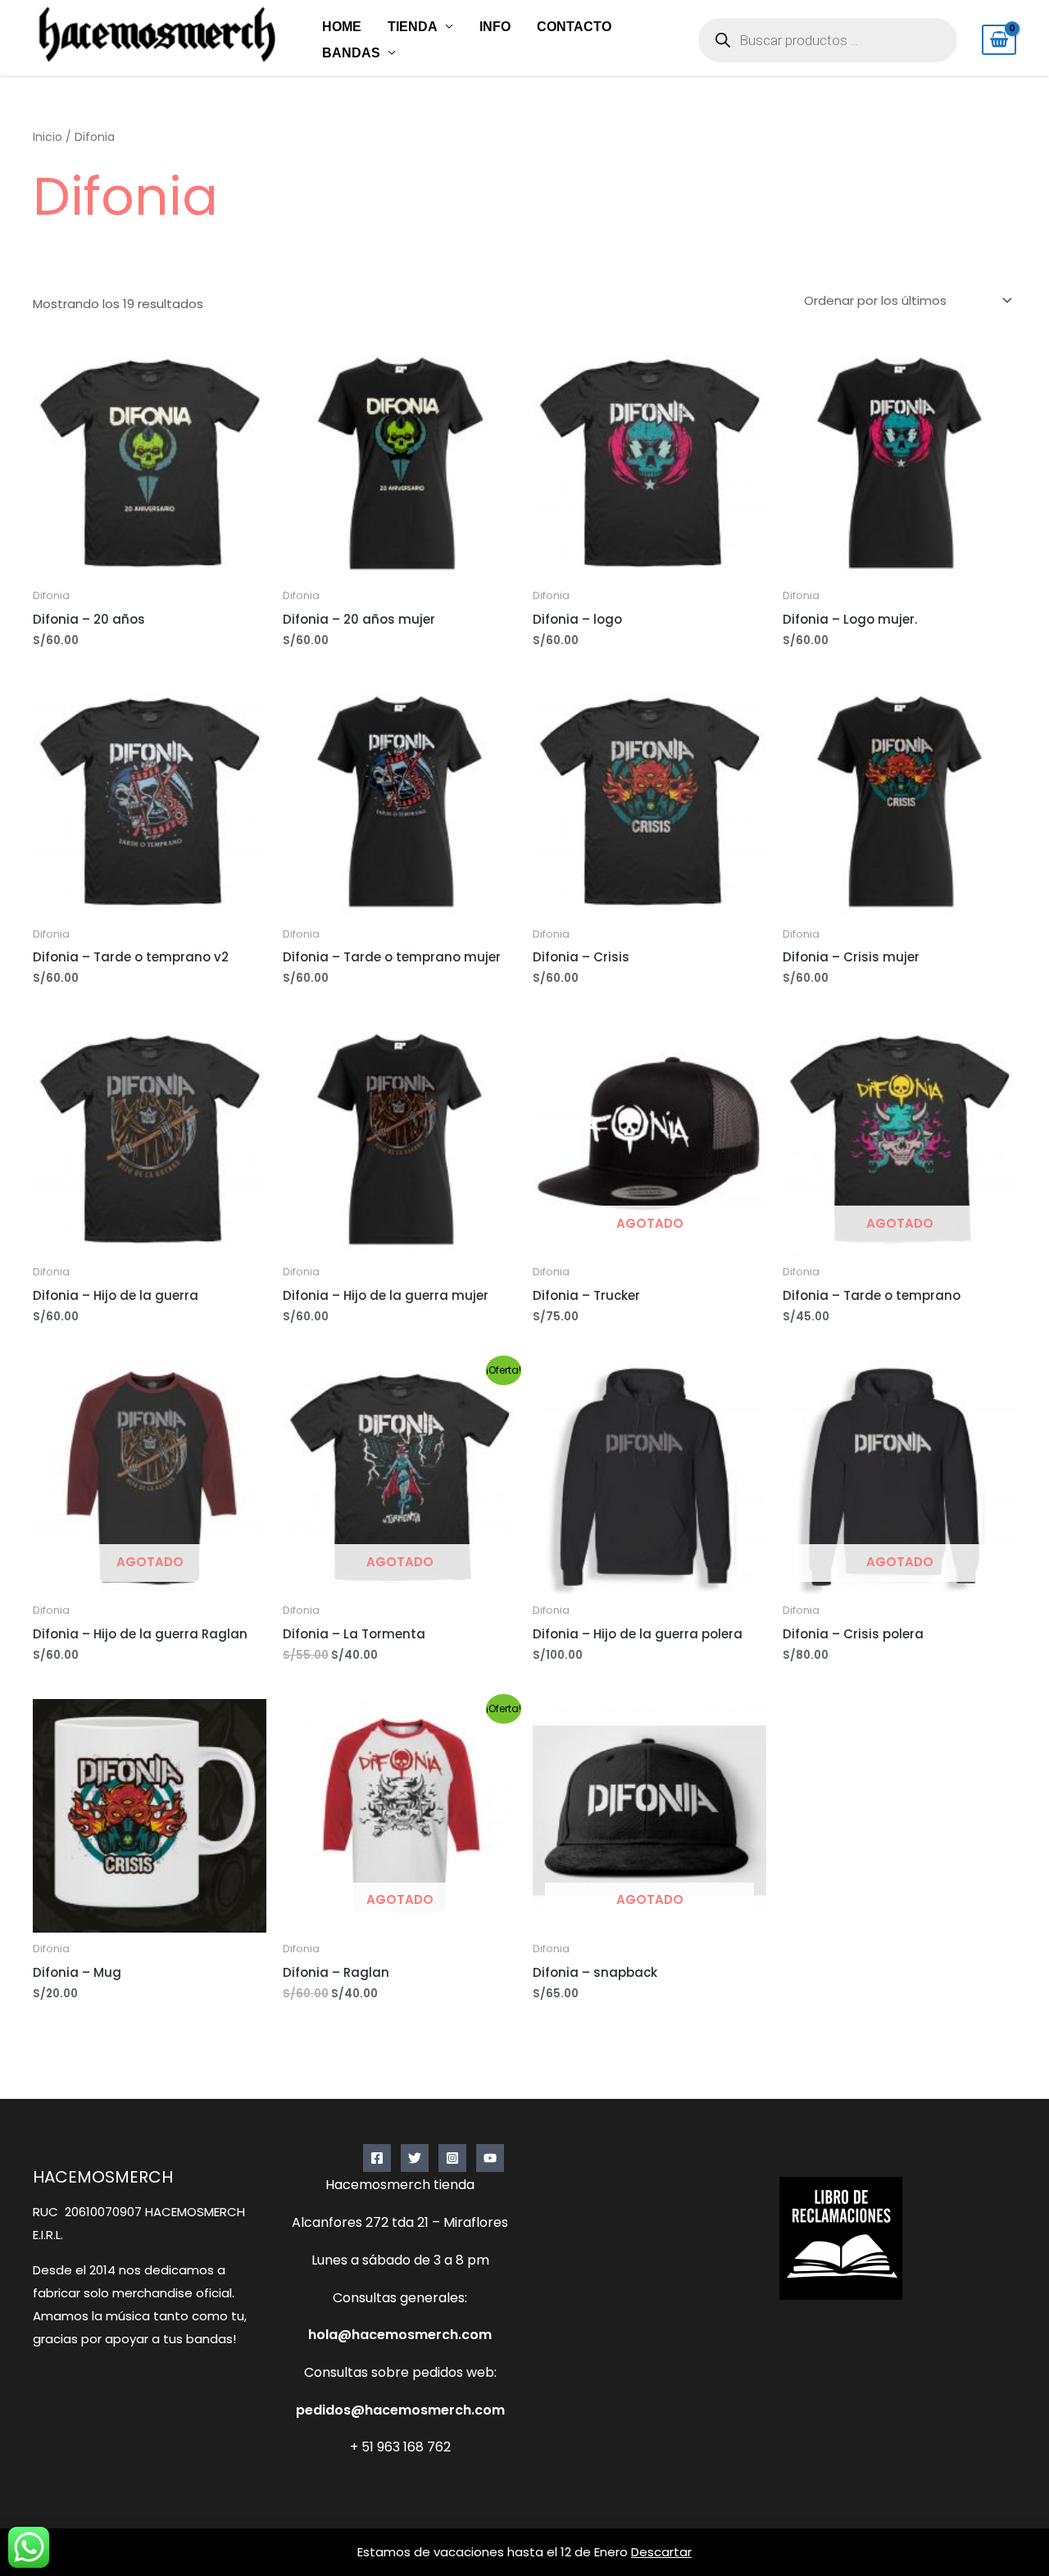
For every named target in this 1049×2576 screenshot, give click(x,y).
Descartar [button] (661, 2552)
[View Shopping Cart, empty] (999, 40)
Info (495, 27)
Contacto (574, 27)
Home (342, 27)
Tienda (413, 27)
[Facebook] (377, 2158)
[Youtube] (490, 2158)
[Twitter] (415, 2158)
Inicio (48, 137)
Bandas (351, 53)
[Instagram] (452, 2158)
